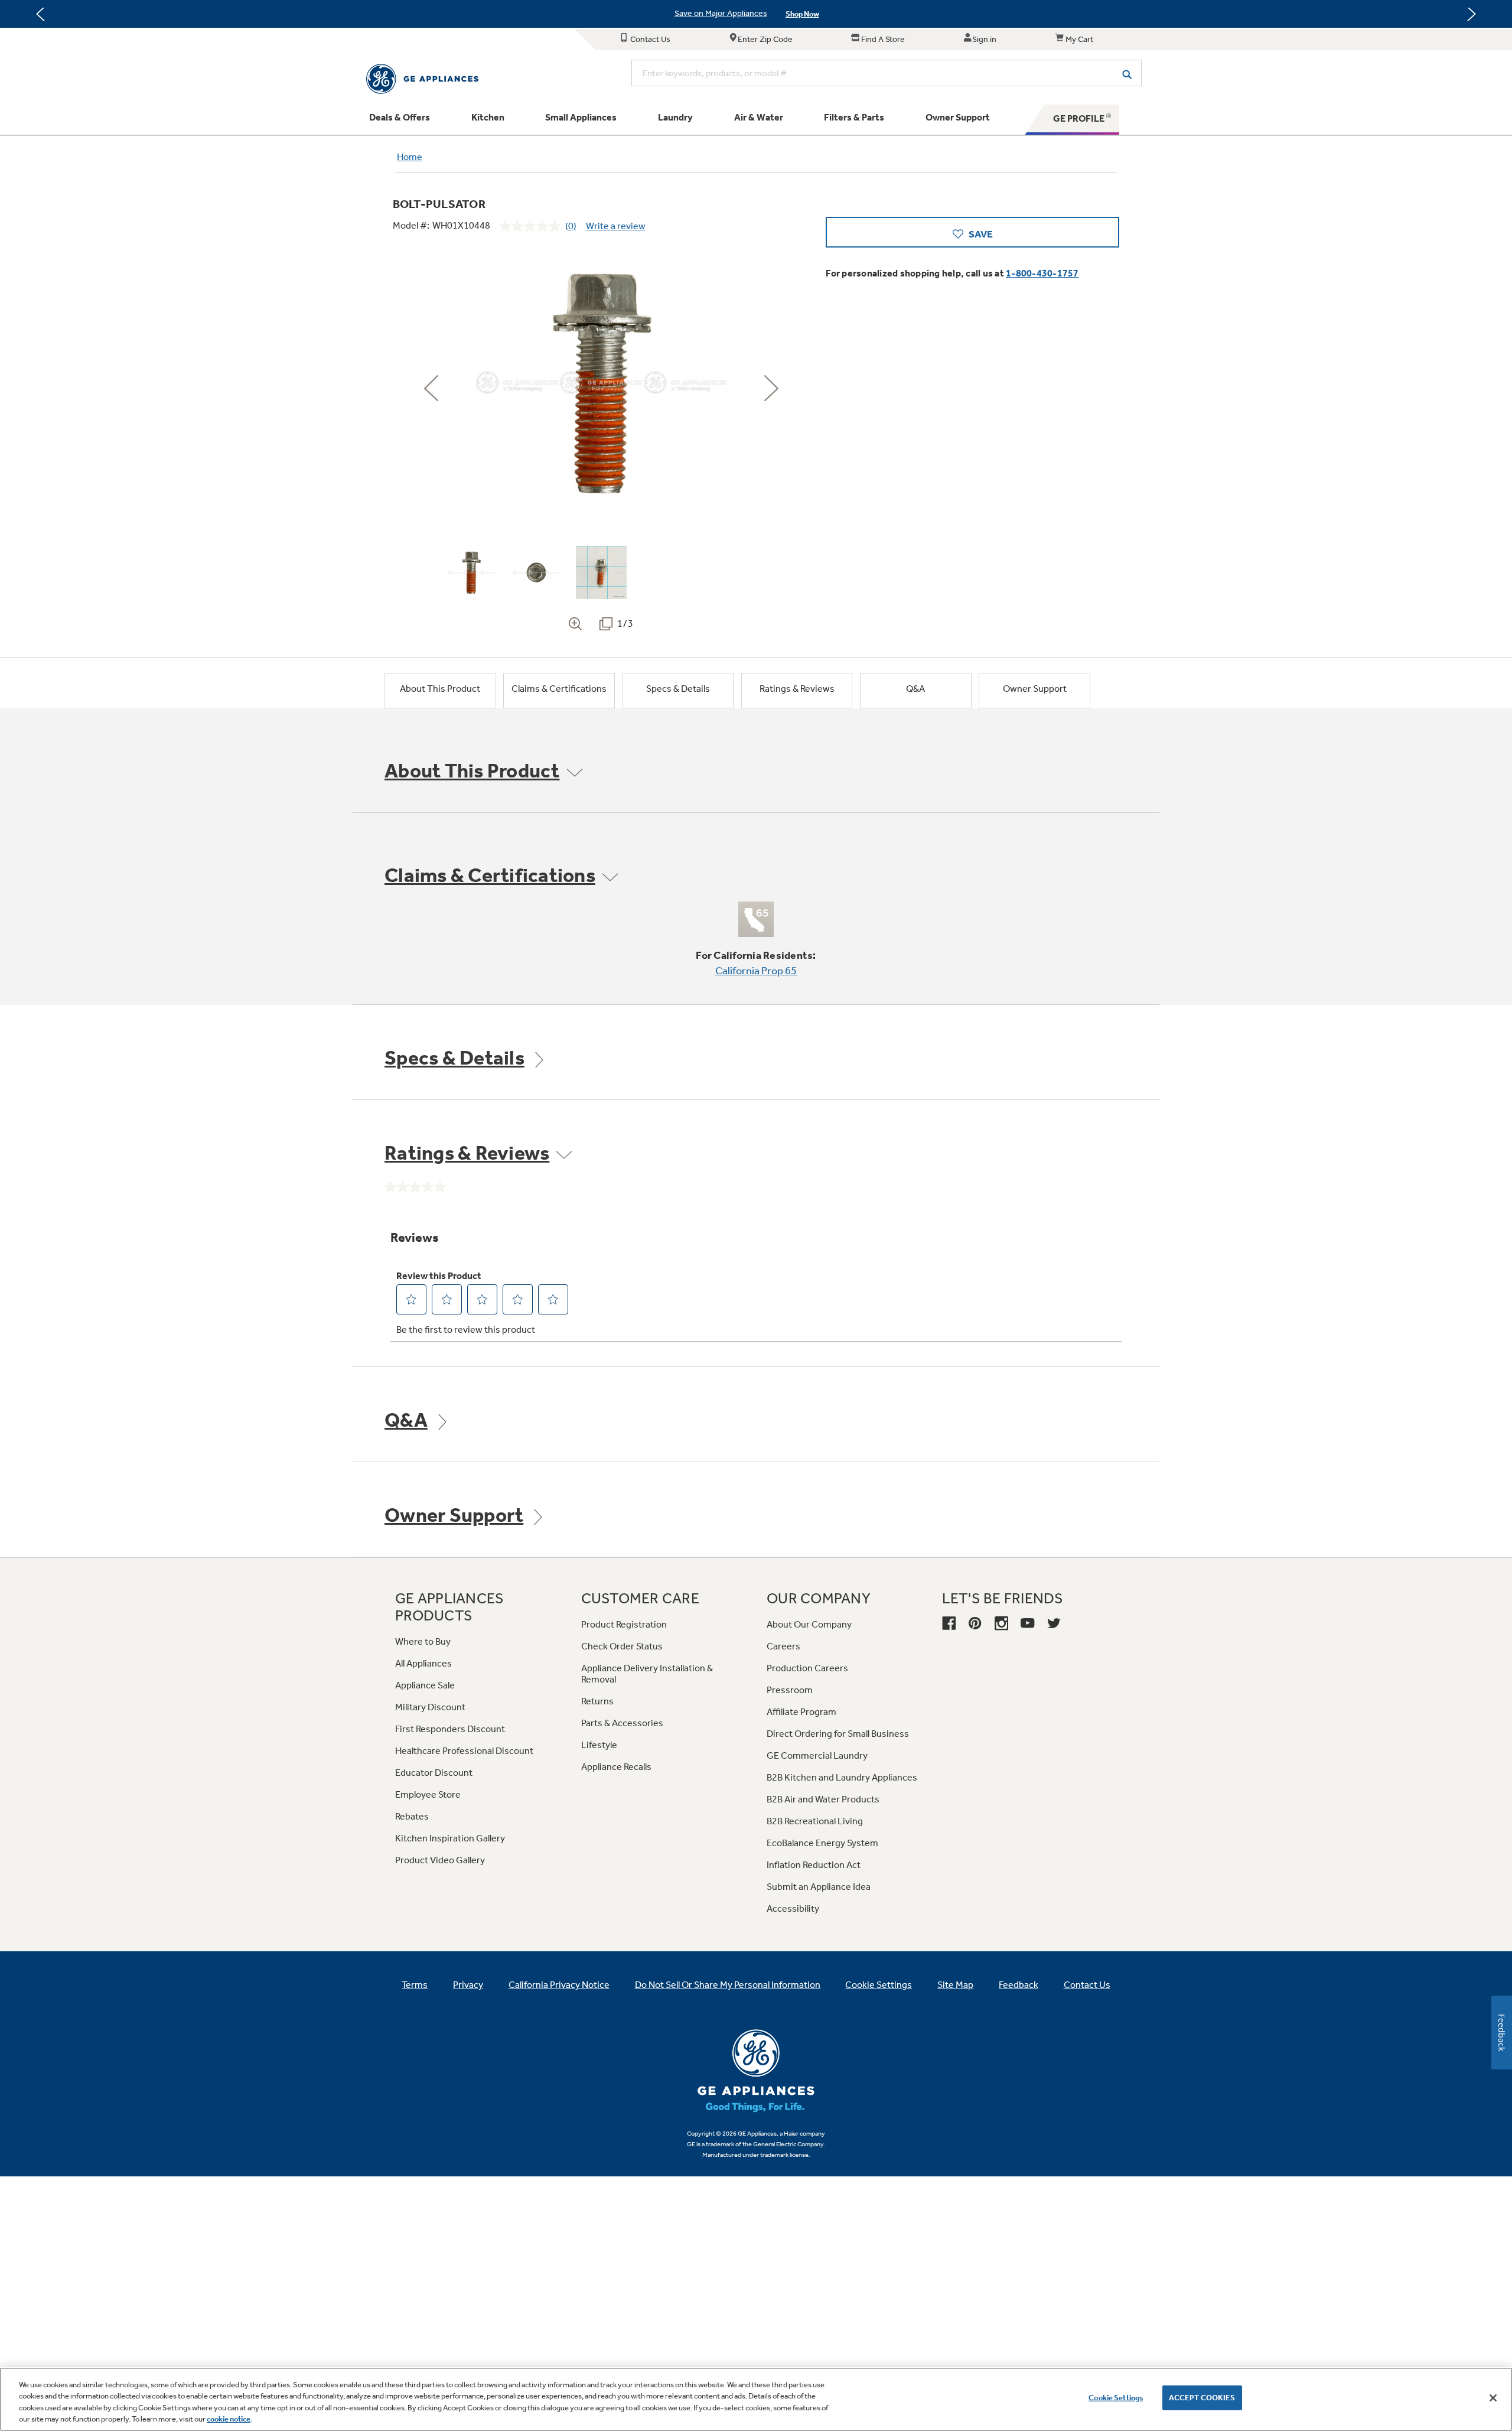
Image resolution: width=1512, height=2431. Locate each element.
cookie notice (229, 2419)
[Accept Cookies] (1493, 2398)
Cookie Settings (1116, 2398)
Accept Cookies (1202, 2398)
